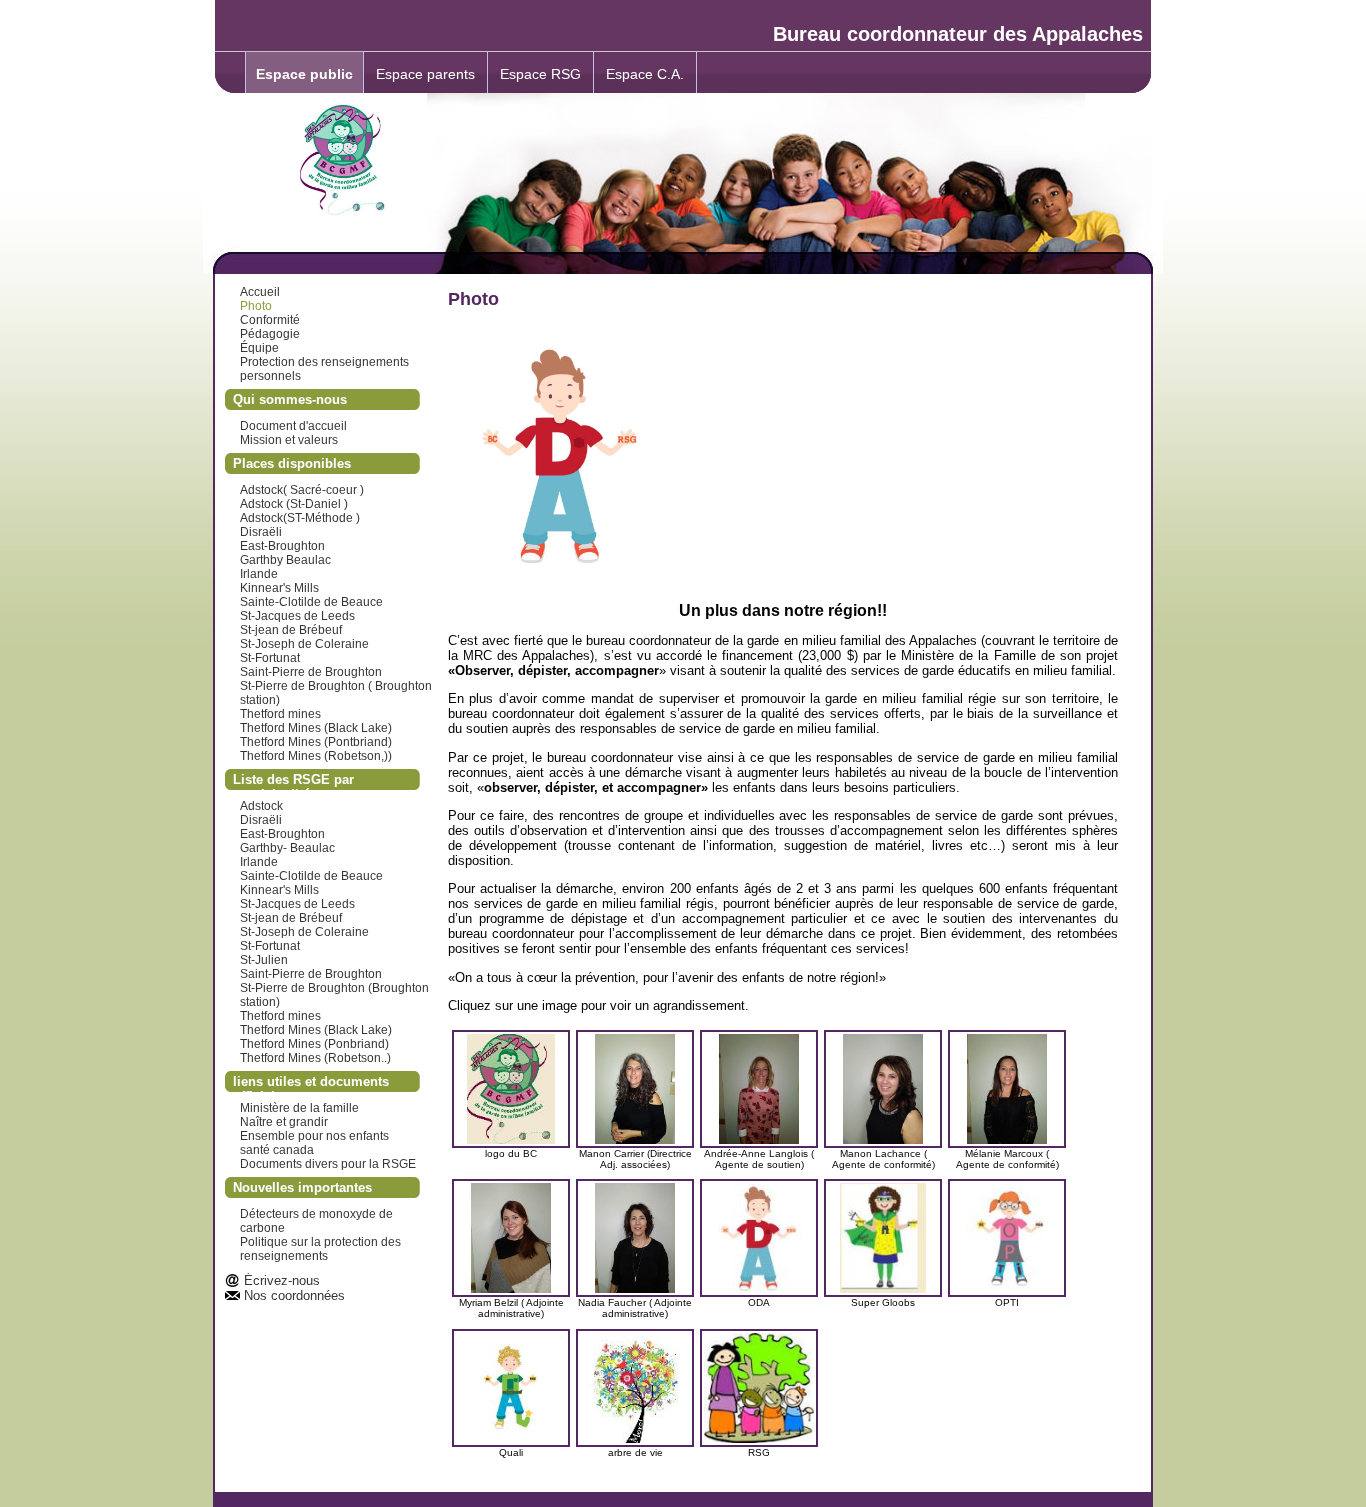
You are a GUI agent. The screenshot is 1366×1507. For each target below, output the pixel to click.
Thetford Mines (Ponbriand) (314, 1044)
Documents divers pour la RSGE (328, 1164)
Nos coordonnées (294, 1295)
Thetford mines (280, 714)
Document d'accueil (293, 426)
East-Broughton (282, 546)
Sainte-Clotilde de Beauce (311, 602)
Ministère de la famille (299, 1108)
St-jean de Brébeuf (291, 630)
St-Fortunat (270, 658)
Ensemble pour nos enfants (314, 1136)
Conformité (270, 320)
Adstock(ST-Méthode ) (300, 518)
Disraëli (261, 532)
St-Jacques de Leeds (297, 616)
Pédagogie (270, 334)
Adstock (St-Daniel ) (294, 504)
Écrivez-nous (282, 1280)
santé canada (277, 1150)
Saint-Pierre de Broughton (311, 672)
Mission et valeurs (289, 440)
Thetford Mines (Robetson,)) (316, 756)
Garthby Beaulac (285, 560)
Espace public (304, 74)
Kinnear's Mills (279, 588)
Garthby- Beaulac (287, 848)
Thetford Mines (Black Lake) (316, 728)
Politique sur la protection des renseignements (320, 1249)
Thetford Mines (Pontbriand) (316, 742)
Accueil (260, 292)
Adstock (261, 806)
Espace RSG (540, 74)
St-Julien (264, 960)
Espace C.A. (645, 74)
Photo (256, 306)
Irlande (259, 574)
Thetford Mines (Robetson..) (315, 1058)
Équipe (259, 348)
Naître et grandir (284, 1122)
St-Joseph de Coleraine (304, 644)
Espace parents (425, 74)
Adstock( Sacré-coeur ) (302, 490)
